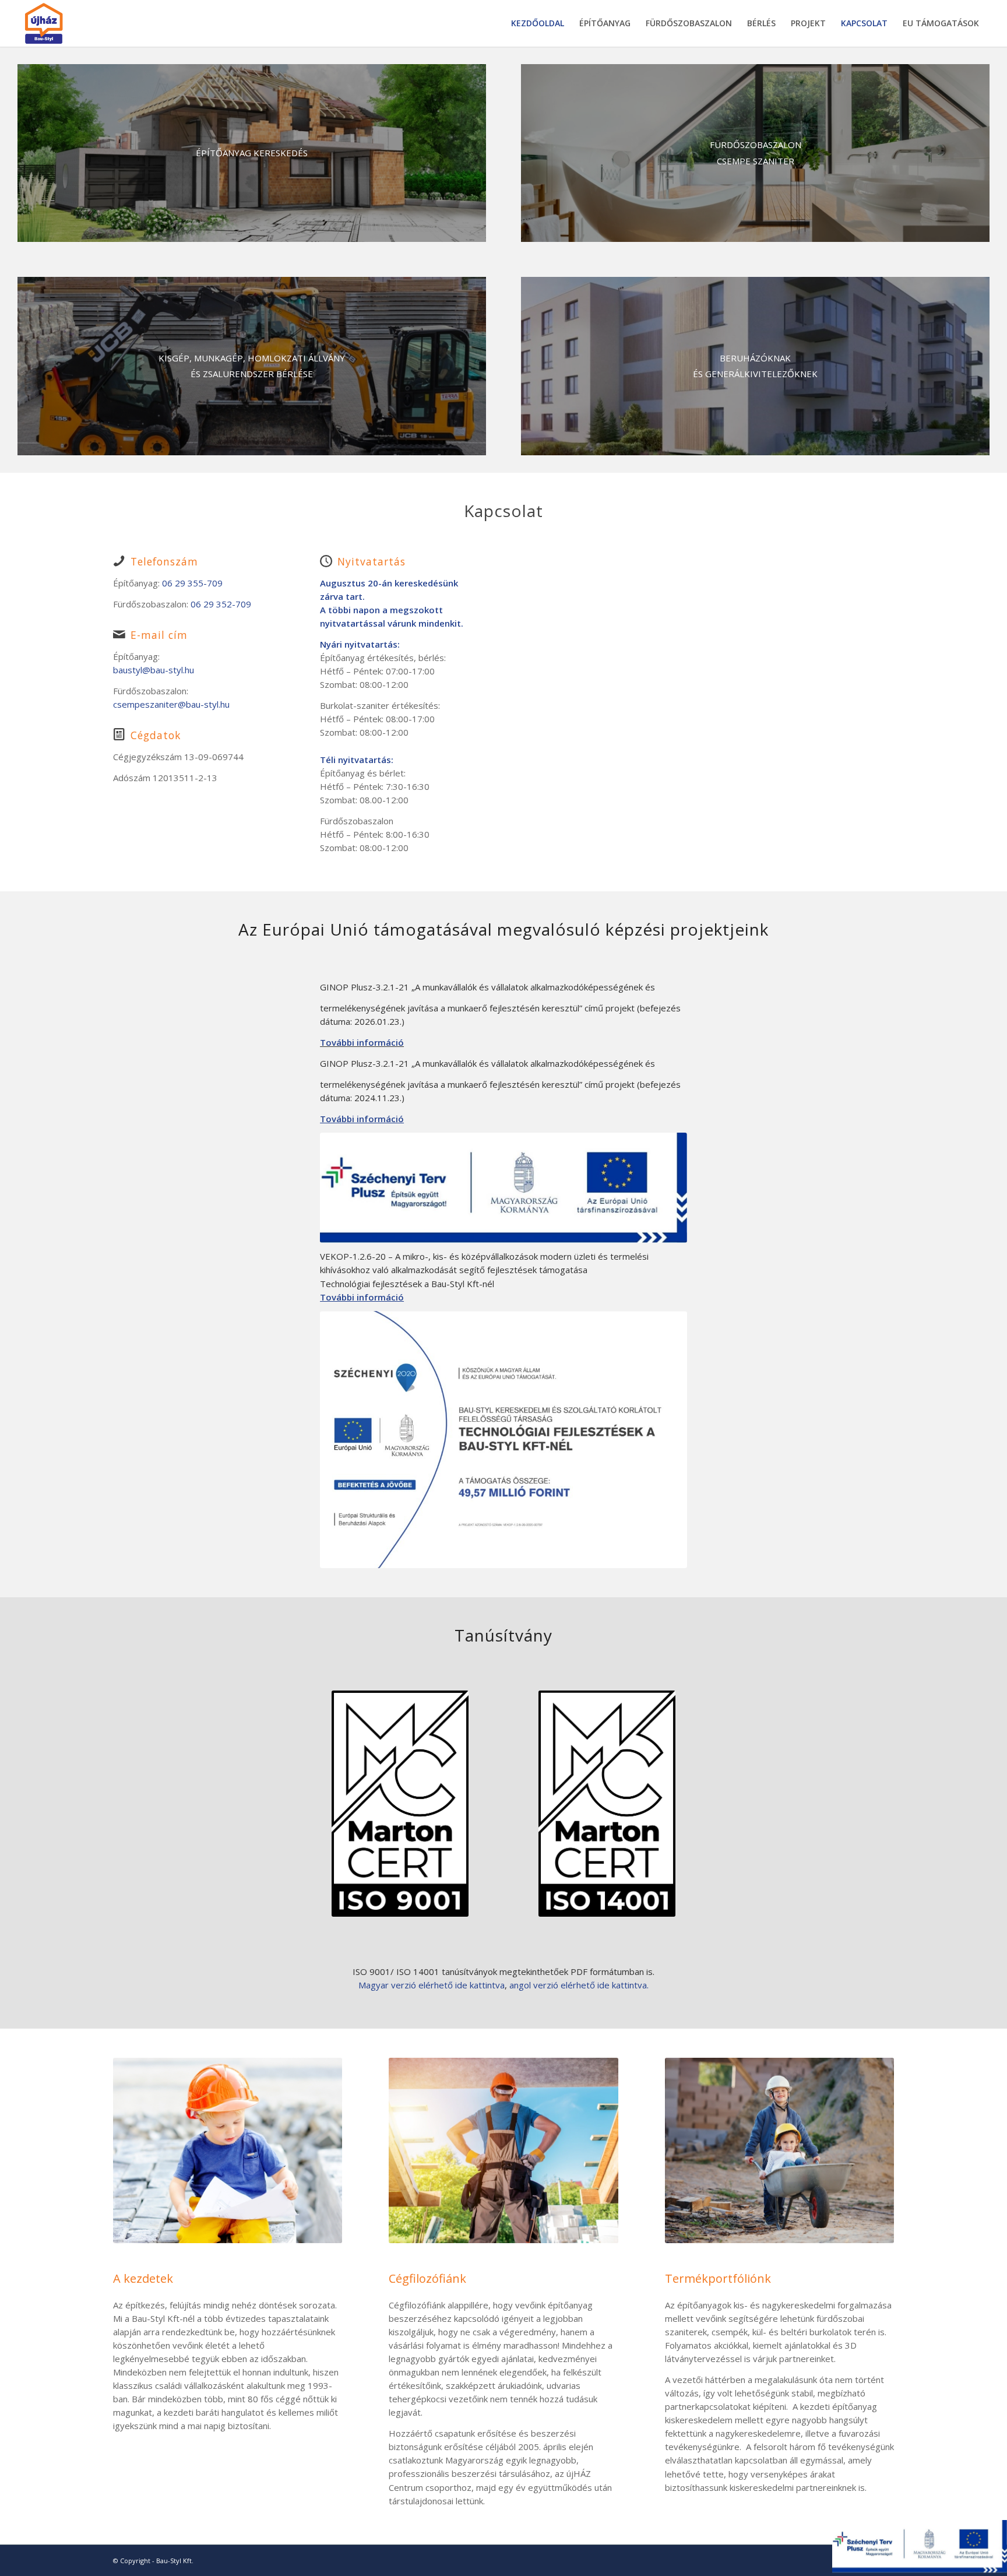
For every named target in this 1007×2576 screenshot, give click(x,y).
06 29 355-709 (192, 583)
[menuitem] (538, 23)
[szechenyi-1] (503, 1439)
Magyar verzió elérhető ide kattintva (432, 1985)
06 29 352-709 (221, 604)
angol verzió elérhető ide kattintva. (579, 1985)
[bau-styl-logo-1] (71, 23)
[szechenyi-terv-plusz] (503, 1187)
